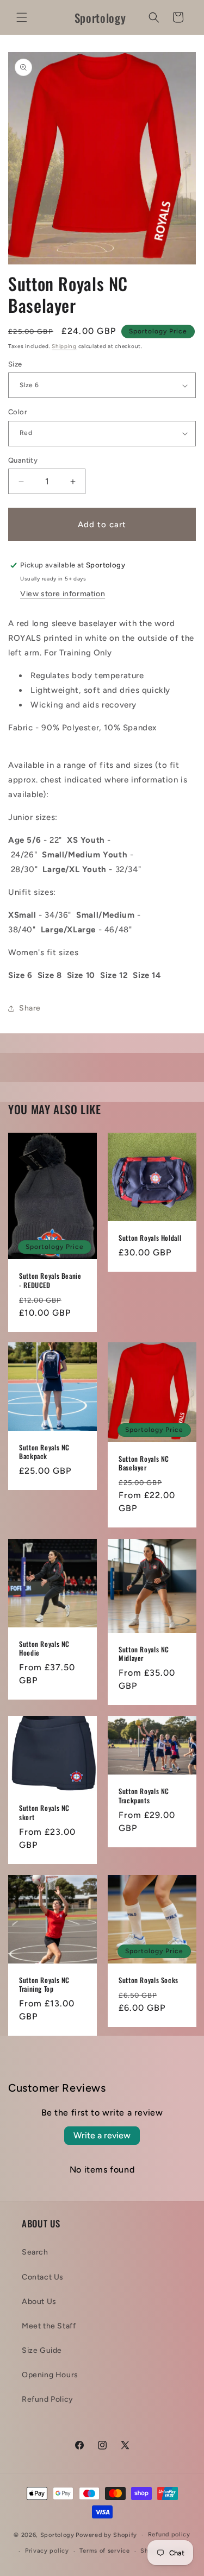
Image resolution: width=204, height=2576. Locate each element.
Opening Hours (50, 2375)
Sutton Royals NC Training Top (44, 1984)
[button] (22, 17)
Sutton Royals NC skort (44, 1813)
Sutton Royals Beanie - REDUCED (50, 1280)
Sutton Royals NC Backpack (44, 1452)
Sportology (57, 2535)
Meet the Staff (49, 2326)
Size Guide (42, 2350)
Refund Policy (48, 2399)
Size (15, 364)
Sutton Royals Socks (149, 1980)
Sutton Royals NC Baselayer (144, 1463)
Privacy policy (47, 2551)
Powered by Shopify (106, 2535)
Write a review (102, 2135)
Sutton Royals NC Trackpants (144, 1796)
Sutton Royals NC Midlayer (144, 1654)
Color (18, 412)
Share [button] (30, 1008)
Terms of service (104, 2551)
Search (35, 2252)
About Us (39, 2302)
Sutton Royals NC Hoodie (44, 1648)
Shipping (64, 346)
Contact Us (43, 2277)
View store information (63, 594)
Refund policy (169, 2534)
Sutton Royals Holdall (150, 1238)
